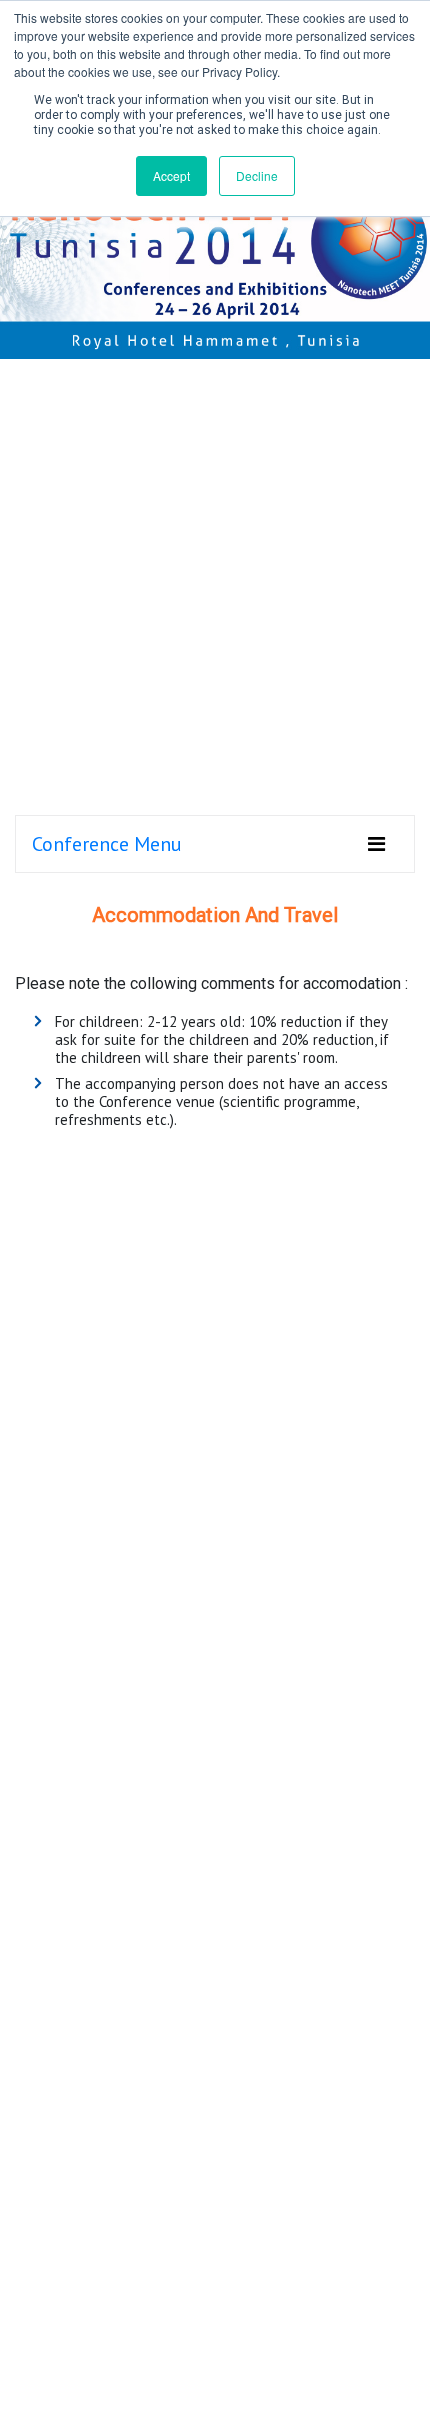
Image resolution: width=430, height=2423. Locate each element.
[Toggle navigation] (376, 844)
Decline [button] (257, 175)
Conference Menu (107, 844)
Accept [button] (171, 175)
